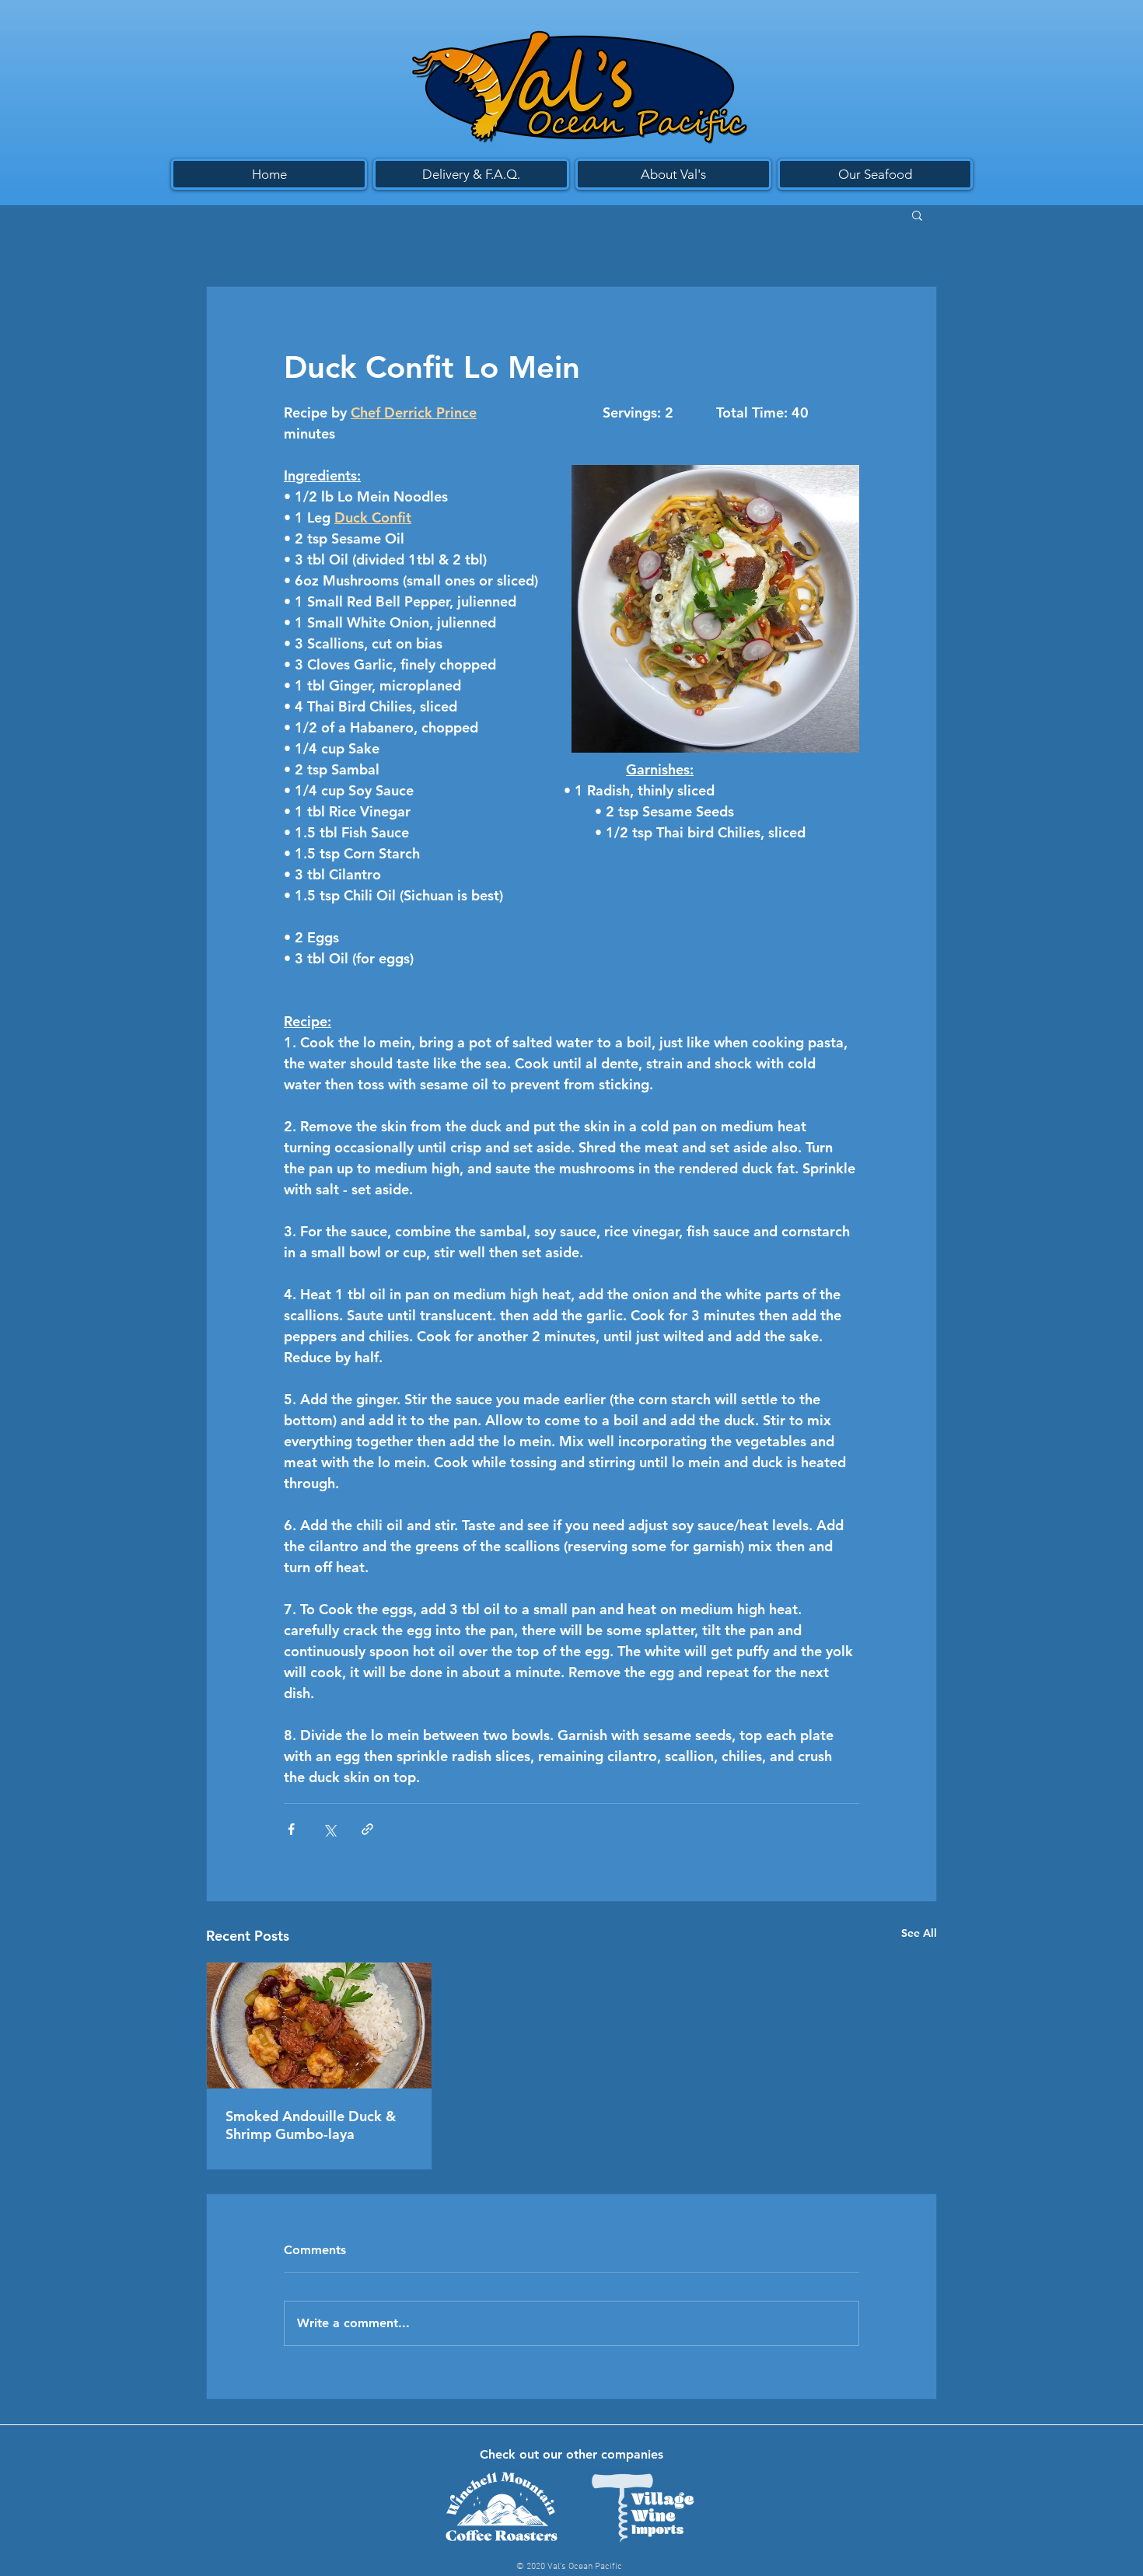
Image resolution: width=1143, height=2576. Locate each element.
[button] (917, 215)
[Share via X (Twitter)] (329, 1829)
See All (919, 1933)
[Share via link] (367, 1829)
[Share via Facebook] (291, 1829)
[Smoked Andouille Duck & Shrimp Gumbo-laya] (319, 2025)
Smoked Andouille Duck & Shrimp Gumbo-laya (311, 2125)
